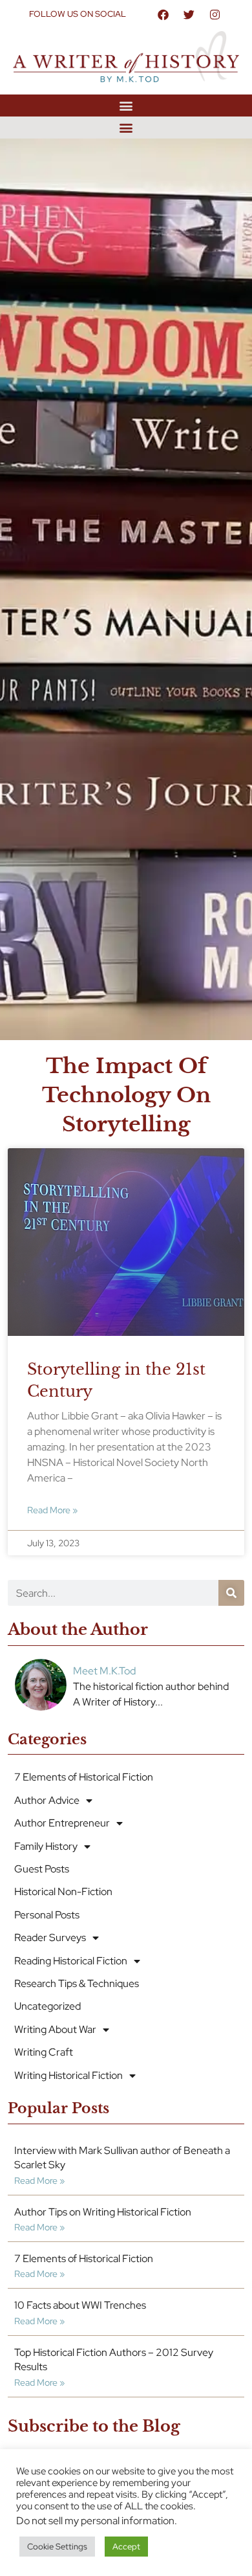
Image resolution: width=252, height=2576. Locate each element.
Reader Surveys (50, 1938)
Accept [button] (126, 2547)
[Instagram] (215, 14)
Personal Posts (47, 1915)
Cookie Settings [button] (57, 2547)
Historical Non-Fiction (63, 1892)
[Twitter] (189, 14)
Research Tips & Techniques (77, 1983)
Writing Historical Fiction (68, 2075)
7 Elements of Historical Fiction (84, 1777)
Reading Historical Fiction (71, 1961)
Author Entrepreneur (62, 1823)
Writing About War (55, 2029)
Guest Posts (42, 1869)
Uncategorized (47, 2006)
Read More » (52, 1510)
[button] (126, 105)
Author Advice (47, 1800)
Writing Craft (44, 2052)
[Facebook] (163, 14)
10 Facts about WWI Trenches (80, 2305)
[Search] (231, 1593)
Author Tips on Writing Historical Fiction (103, 2212)
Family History (46, 1846)
